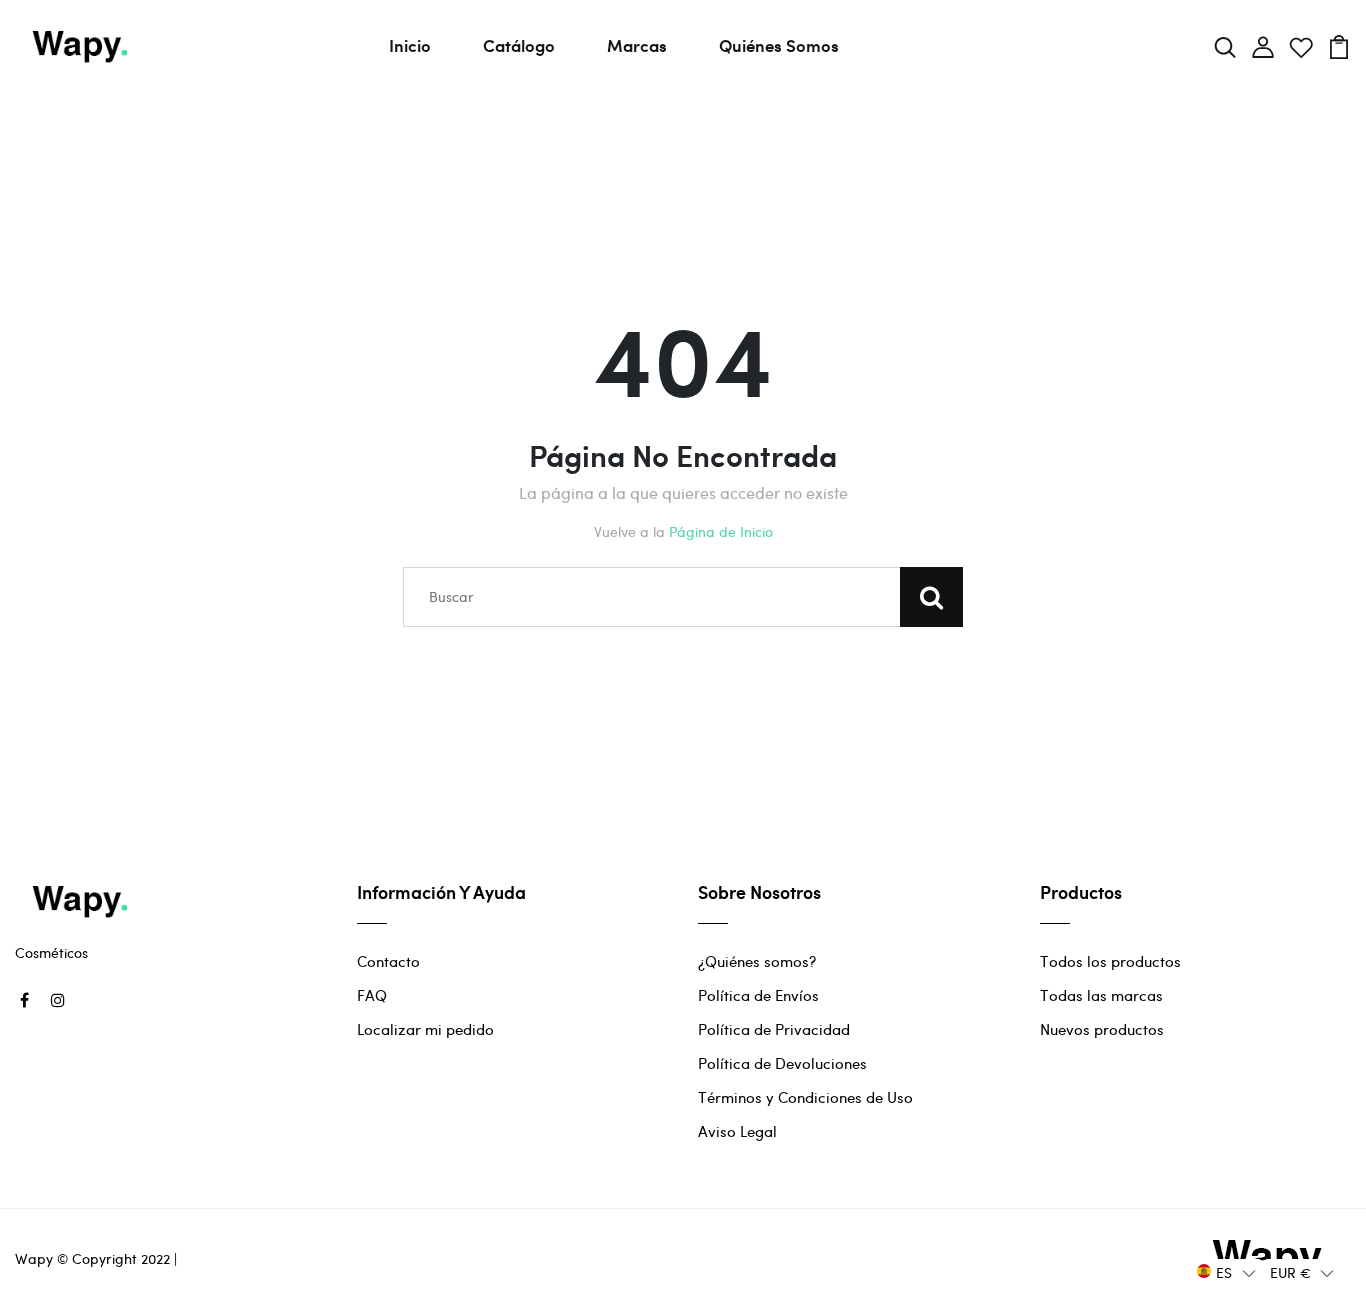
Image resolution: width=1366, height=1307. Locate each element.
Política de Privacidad (774, 1029)
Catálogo (519, 45)
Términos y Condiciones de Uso (805, 1097)
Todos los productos (1110, 961)
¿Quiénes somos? (757, 961)
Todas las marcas (1101, 995)
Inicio (410, 45)
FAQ (372, 995)
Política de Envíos (758, 995)
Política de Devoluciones (782, 1063)
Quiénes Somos (779, 45)
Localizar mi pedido (425, 1029)
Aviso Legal (737, 1131)
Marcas (637, 45)
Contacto (388, 961)
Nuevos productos (1102, 1029)
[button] (1226, 1271)
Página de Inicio (721, 531)
